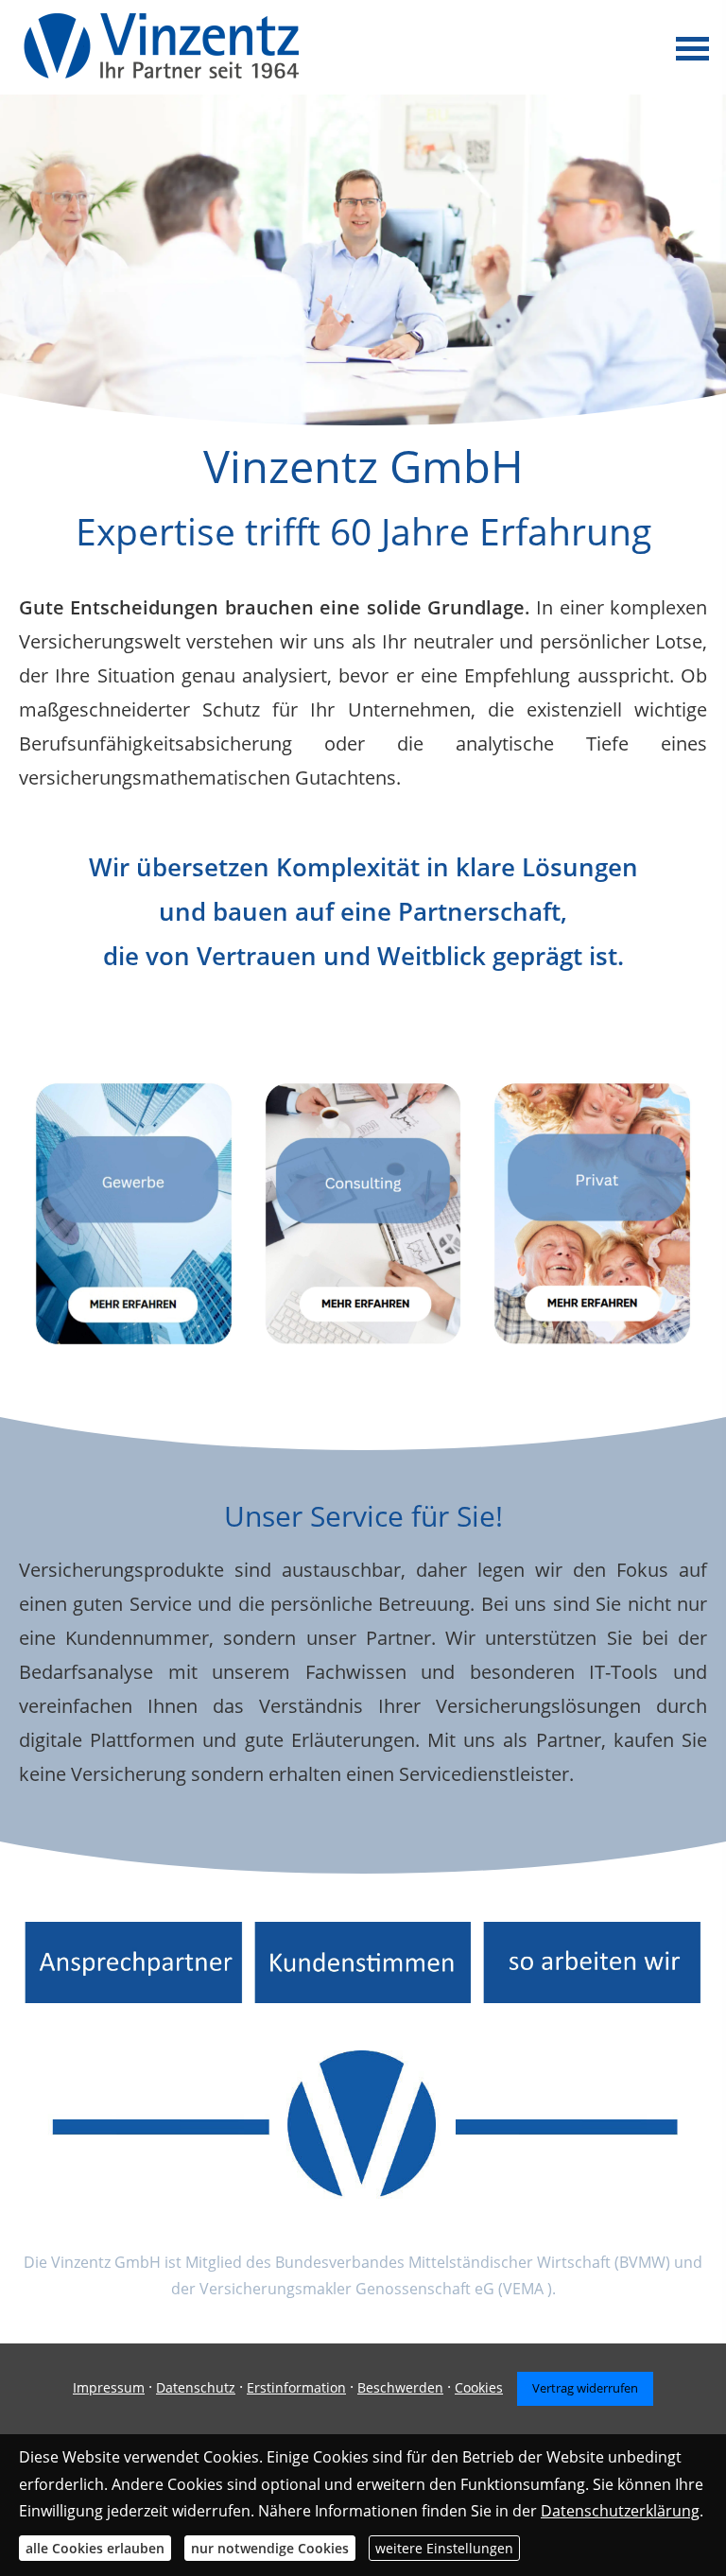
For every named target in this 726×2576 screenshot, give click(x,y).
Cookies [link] (479, 2387)
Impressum (109, 2387)
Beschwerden (400, 2387)
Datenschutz (196, 2387)
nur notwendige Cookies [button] (270, 2548)
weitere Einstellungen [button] (444, 2548)
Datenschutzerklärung (620, 2511)
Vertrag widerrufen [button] (585, 2388)
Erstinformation (296, 2387)
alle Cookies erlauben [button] (95, 2548)
